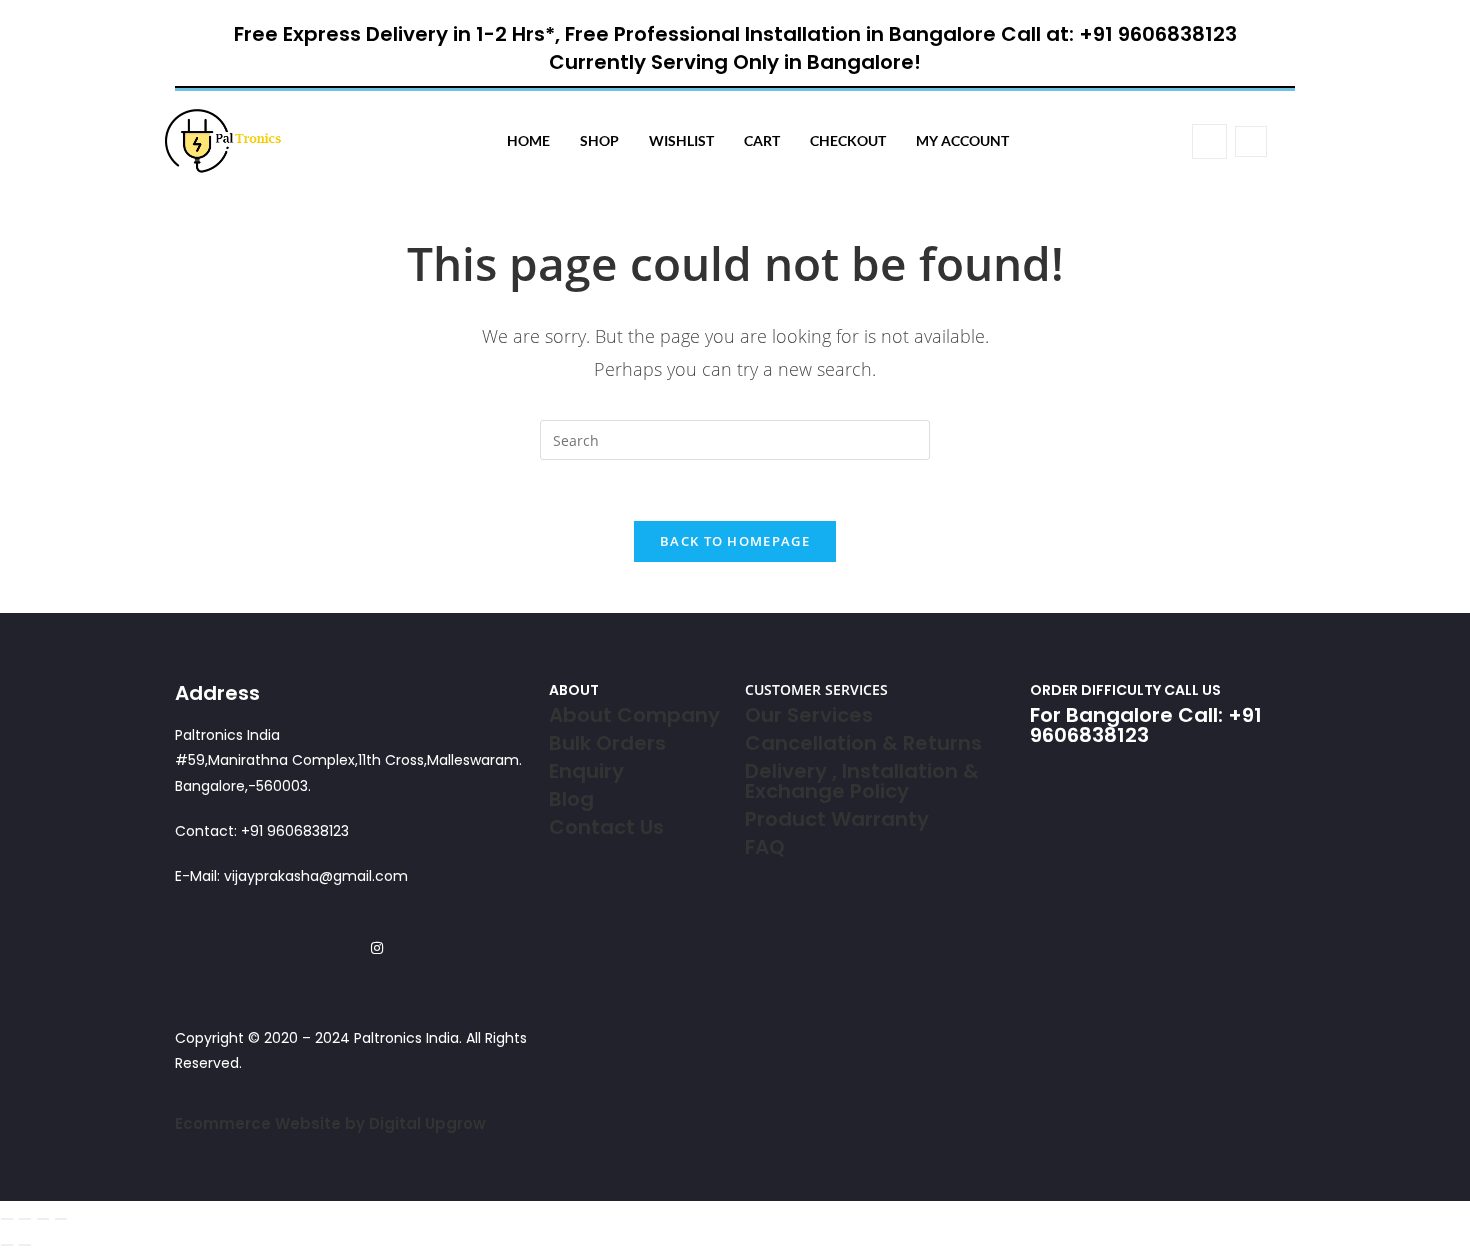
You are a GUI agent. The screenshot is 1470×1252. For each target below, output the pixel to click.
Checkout (848, 140)
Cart (762, 140)
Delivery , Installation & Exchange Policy (862, 781)
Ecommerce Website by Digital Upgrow (330, 1123)
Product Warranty (837, 819)
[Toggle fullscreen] (25, 1219)
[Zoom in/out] (7, 1219)
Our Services (809, 715)
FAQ (765, 847)
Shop (599, 140)
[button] (1209, 141)
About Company (634, 715)
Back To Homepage (735, 541)
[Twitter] (326, 947)
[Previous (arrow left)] (7, 1245)
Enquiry (586, 771)
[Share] (43, 1219)
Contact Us (606, 827)
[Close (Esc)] (61, 1219)
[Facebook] (301, 947)
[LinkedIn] (351, 947)
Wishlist (681, 140)
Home (528, 140)
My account (962, 140)
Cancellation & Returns (863, 743)
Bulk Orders (607, 743)
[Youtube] (402, 947)
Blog (571, 799)
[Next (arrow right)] (25, 1245)
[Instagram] (377, 947)
